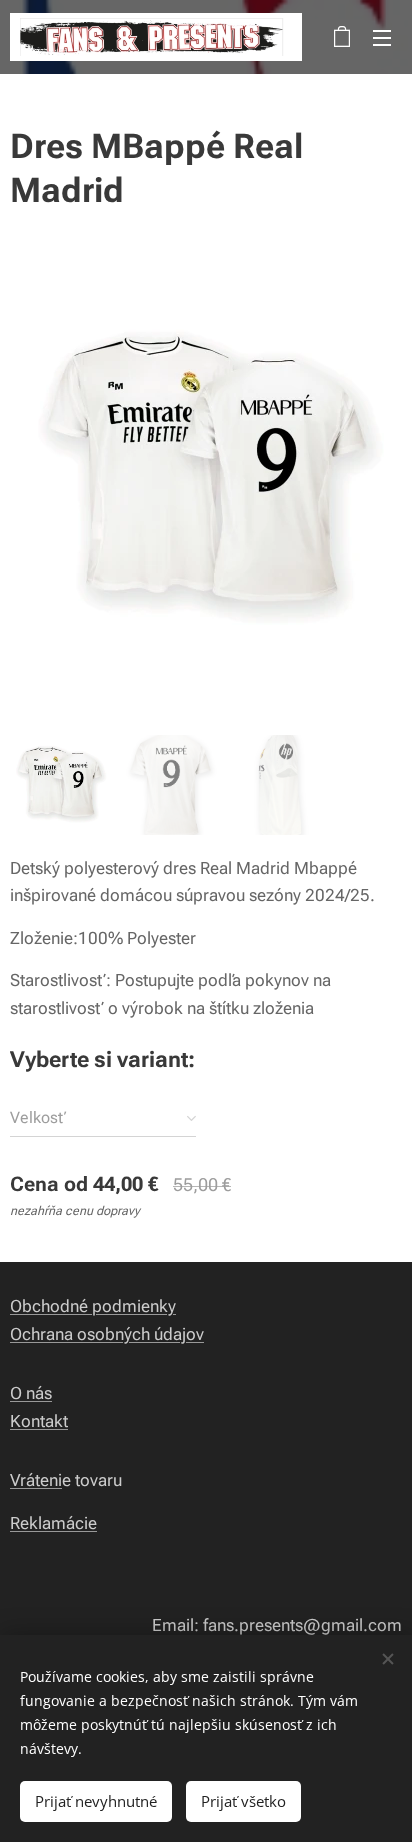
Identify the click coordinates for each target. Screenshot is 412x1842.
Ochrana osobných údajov (107, 1334)
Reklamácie (53, 1523)
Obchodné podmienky (93, 1306)
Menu (382, 37)
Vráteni (36, 1480)
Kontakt (39, 1421)
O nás (31, 1393)
